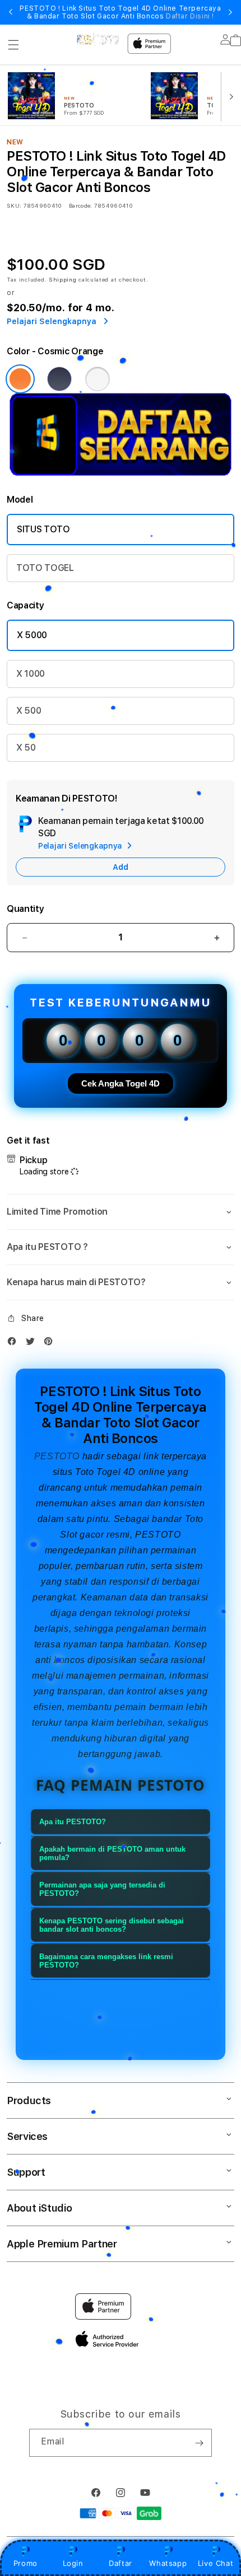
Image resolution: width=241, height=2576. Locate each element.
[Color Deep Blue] (59, 379)
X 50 (26, 748)
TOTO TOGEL (45, 568)
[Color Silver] (98, 379)
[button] (13, 45)
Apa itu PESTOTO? (73, 1822)
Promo (26, 2563)
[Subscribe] (199, 2443)
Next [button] (230, 12)
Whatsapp (168, 2563)
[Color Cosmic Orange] (20, 379)
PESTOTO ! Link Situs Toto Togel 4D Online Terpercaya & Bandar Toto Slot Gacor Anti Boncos (120, 12)
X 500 (29, 711)
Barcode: (80, 205)
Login (73, 2563)
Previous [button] (11, 12)
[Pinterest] (51, 1344)
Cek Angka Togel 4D (121, 1083)
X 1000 (31, 674)
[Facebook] (15, 1344)
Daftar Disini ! (190, 16)
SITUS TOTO (43, 529)
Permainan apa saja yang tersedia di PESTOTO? (102, 1889)
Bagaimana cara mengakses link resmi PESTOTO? (106, 1961)
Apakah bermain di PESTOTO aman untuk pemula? (112, 1853)
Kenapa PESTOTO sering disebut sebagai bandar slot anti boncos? (112, 1925)
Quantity (25, 909)
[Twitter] (33, 1344)
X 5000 (32, 635)
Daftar (121, 2563)
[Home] (98, 40)
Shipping (63, 279)
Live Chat (215, 2563)
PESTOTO (57, 1456)
